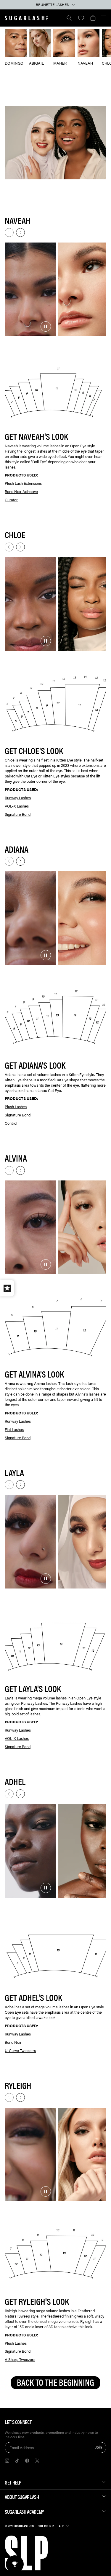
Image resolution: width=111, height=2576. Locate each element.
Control (11, 1123)
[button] (93, 18)
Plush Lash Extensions (23, 483)
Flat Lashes (14, 1429)
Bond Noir (13, 2042)
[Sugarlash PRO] (26, 18)
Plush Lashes (16, 1107)
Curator (11, 500)
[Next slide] (20, 232)
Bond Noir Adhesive (21, 491)
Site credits (46, 2526)
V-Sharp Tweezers (20, 2359)
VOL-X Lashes (17, 806)
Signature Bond (18, 814)
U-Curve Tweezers (20, 2050)
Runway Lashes (18, 798)
